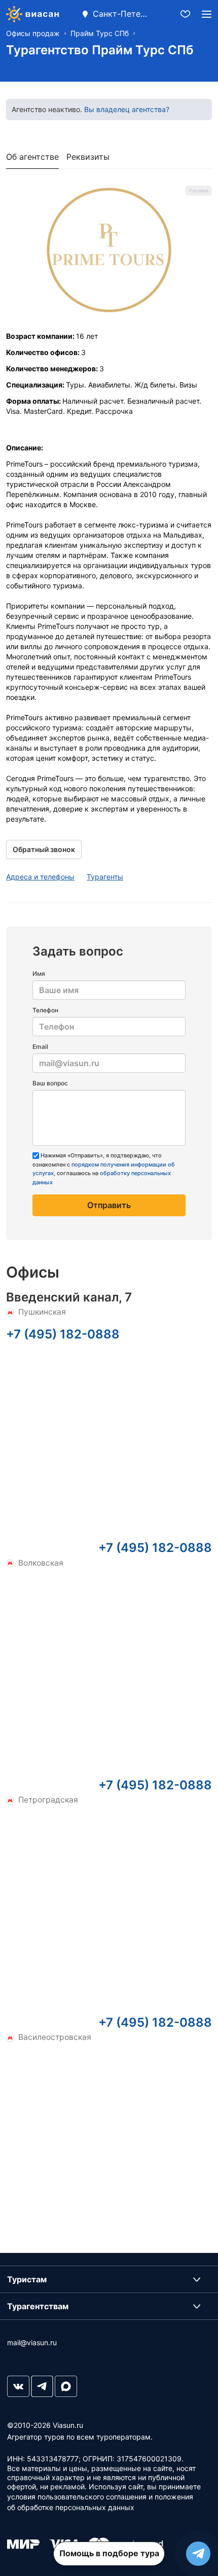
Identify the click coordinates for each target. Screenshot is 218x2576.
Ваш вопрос (50, 1083)
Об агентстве (32, 157)
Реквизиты (88, 157)
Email (40, 1047)
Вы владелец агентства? (127, 109)
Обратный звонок (44, 849)
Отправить (109, 1205)
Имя (39, 974)
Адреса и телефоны (40, 877)
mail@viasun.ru (32, 2342)
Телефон (45, 1010)
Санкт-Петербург (121, 14)
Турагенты (105, 877)
